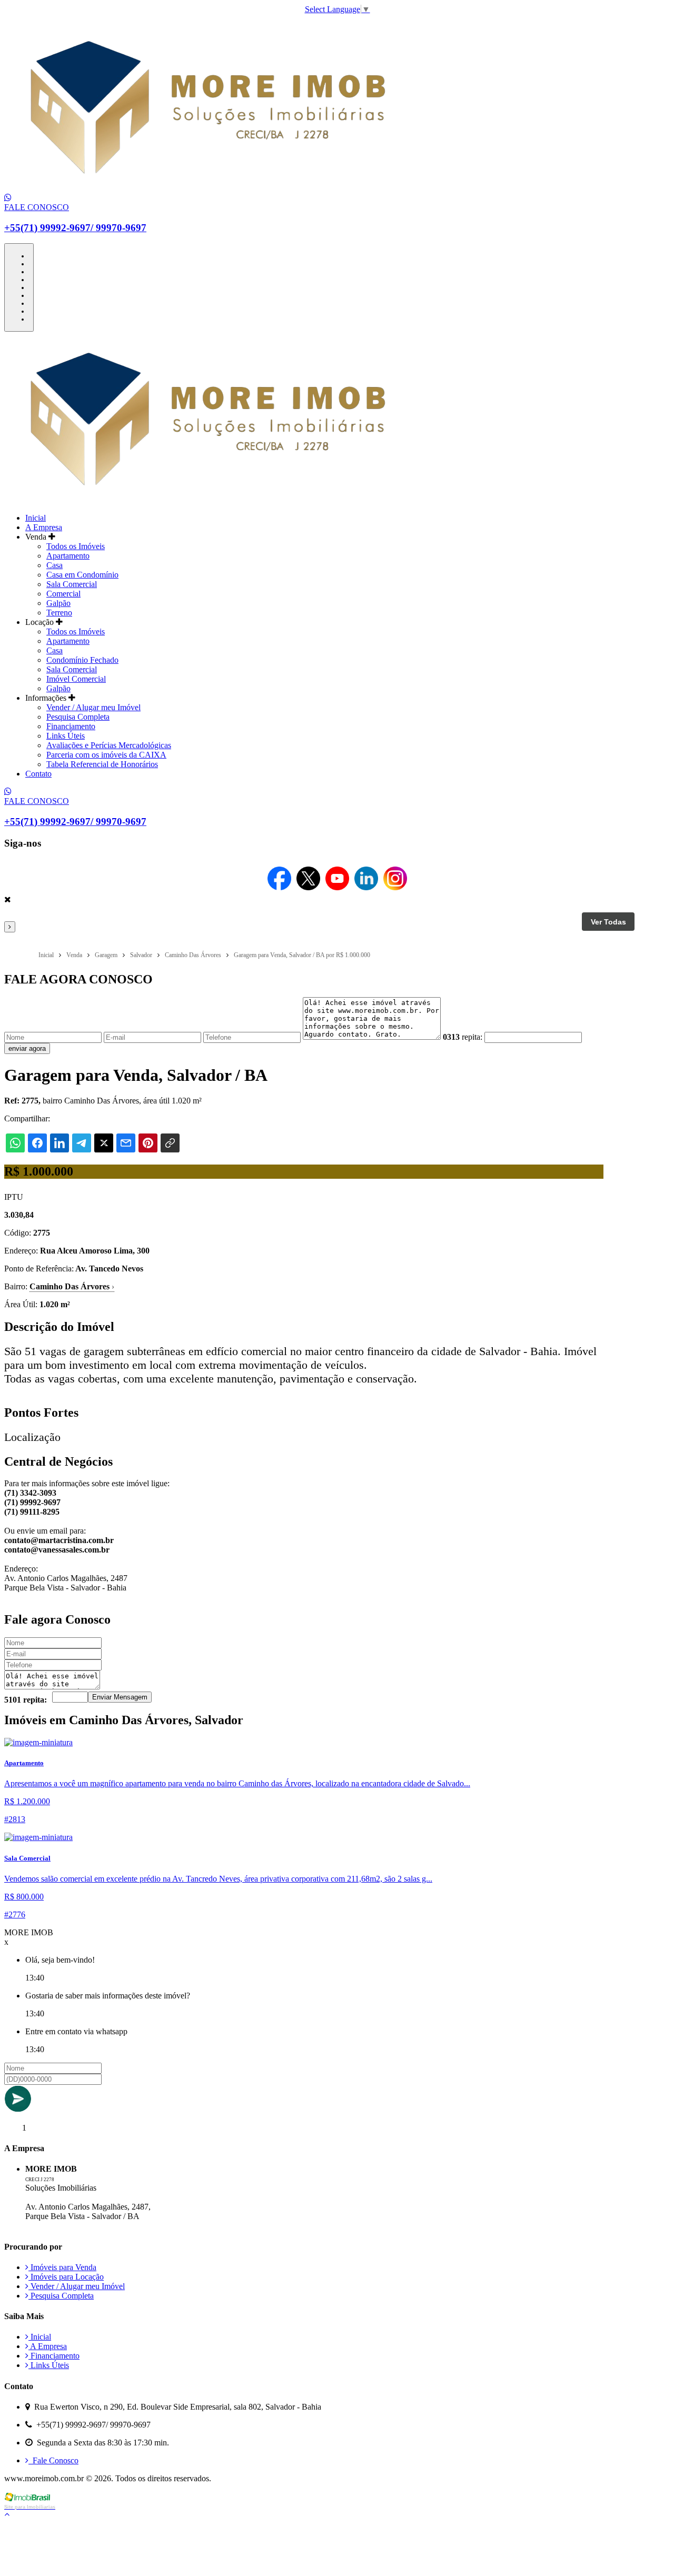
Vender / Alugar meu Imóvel (93, 707)
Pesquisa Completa (78, 717)
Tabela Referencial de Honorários (102, 764)
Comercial (63, 594)
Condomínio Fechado (82, 660)
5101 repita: (26, 1700)
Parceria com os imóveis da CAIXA (106, 755)
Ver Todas (608, 922)
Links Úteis (66, 736)
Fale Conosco (53, 2460)
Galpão (58, 603)
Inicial (36, 518)
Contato (38, 774)
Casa (54, 565)
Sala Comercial (72, 584)
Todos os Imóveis (76, 546)
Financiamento (71, 726)
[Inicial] (206, 188)
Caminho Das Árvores (72, 1286)
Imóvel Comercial (76, 679)
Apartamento (68, 556)
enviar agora (27, 1048)
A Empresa (44, 527)
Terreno (59, 613)
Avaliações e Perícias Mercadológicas (109, 745)
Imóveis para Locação (66, 2277)
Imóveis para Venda (62, 2267)
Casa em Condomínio (82, 575)
